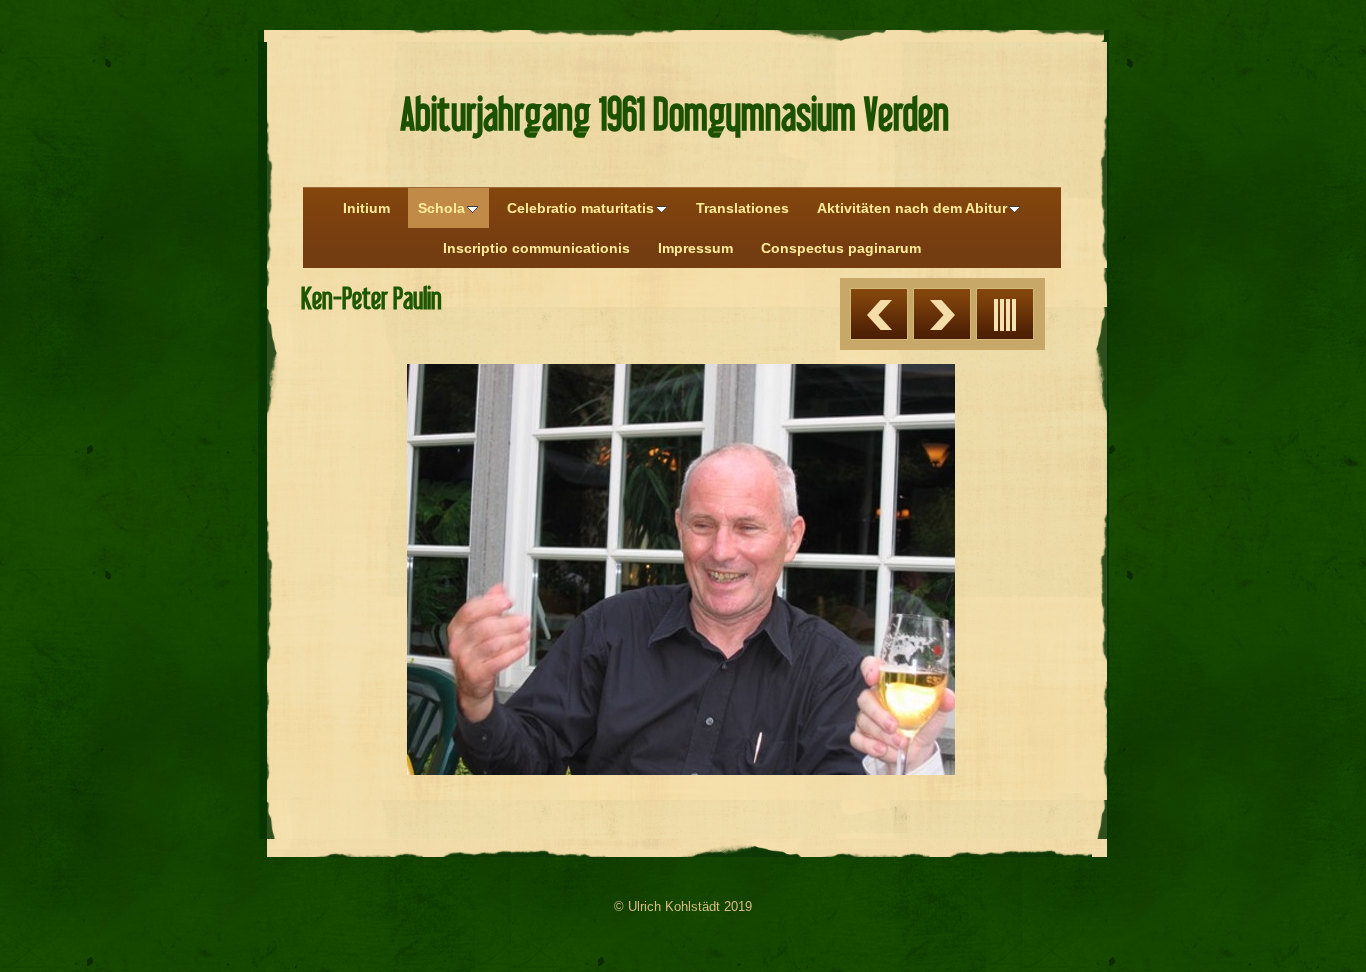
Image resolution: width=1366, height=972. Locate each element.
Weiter (942, 314)
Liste (1005, 314)
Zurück (879, 314)
